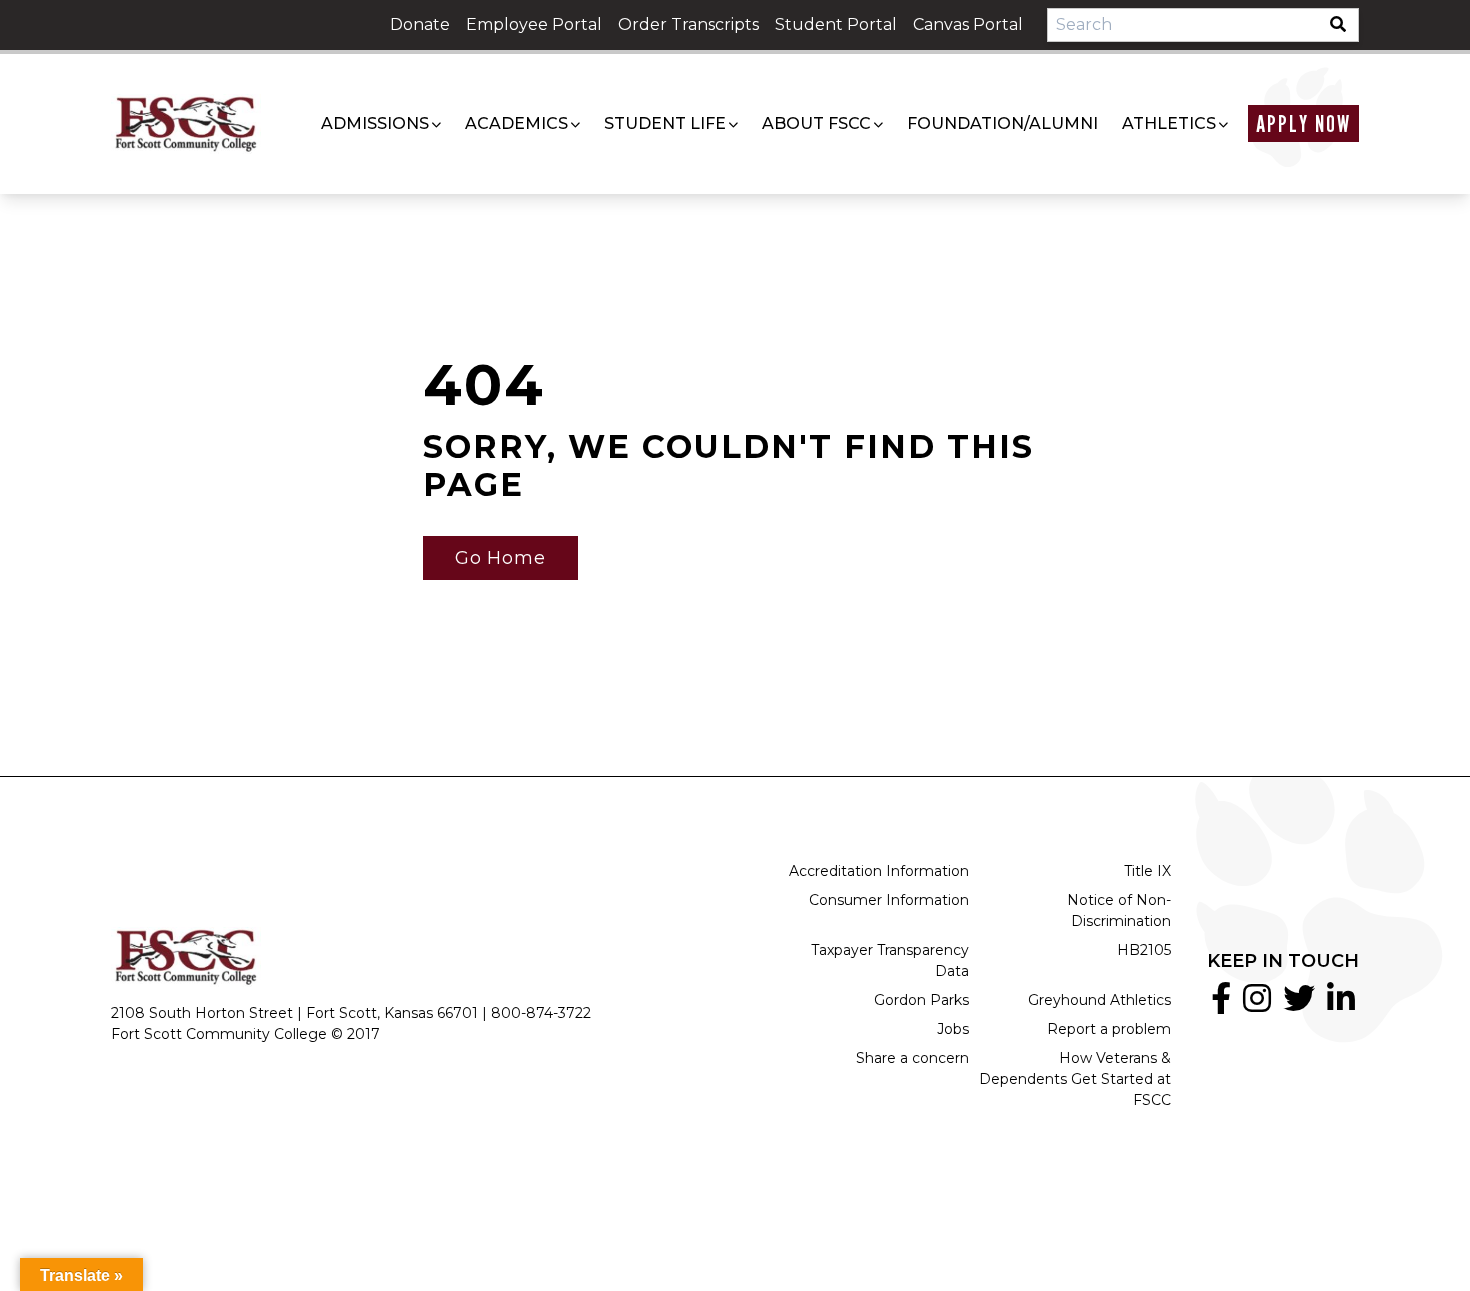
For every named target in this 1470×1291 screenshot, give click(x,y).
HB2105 (1144, 950)
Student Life (665, 123)
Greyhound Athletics (1099, 1000)
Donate (420, 24)
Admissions (375, 123)
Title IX (1147, 871)
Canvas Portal (968, 24)
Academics (516, 123)
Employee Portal (534, 24)
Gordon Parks (921, 1000)
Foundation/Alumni (1002, 123)
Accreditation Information (879, 871)
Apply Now (1303, 123)
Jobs (953, 1029)
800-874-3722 (541, 1013)
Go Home (500, 558)
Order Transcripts (688, 24)
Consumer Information (889, 900)
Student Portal (836, 24)
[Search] (1344, 25)
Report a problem (1109, 1029)
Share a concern (912, 1058)
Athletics (1169, 123)
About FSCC (816, 123)
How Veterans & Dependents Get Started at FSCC (1075, 1079)
